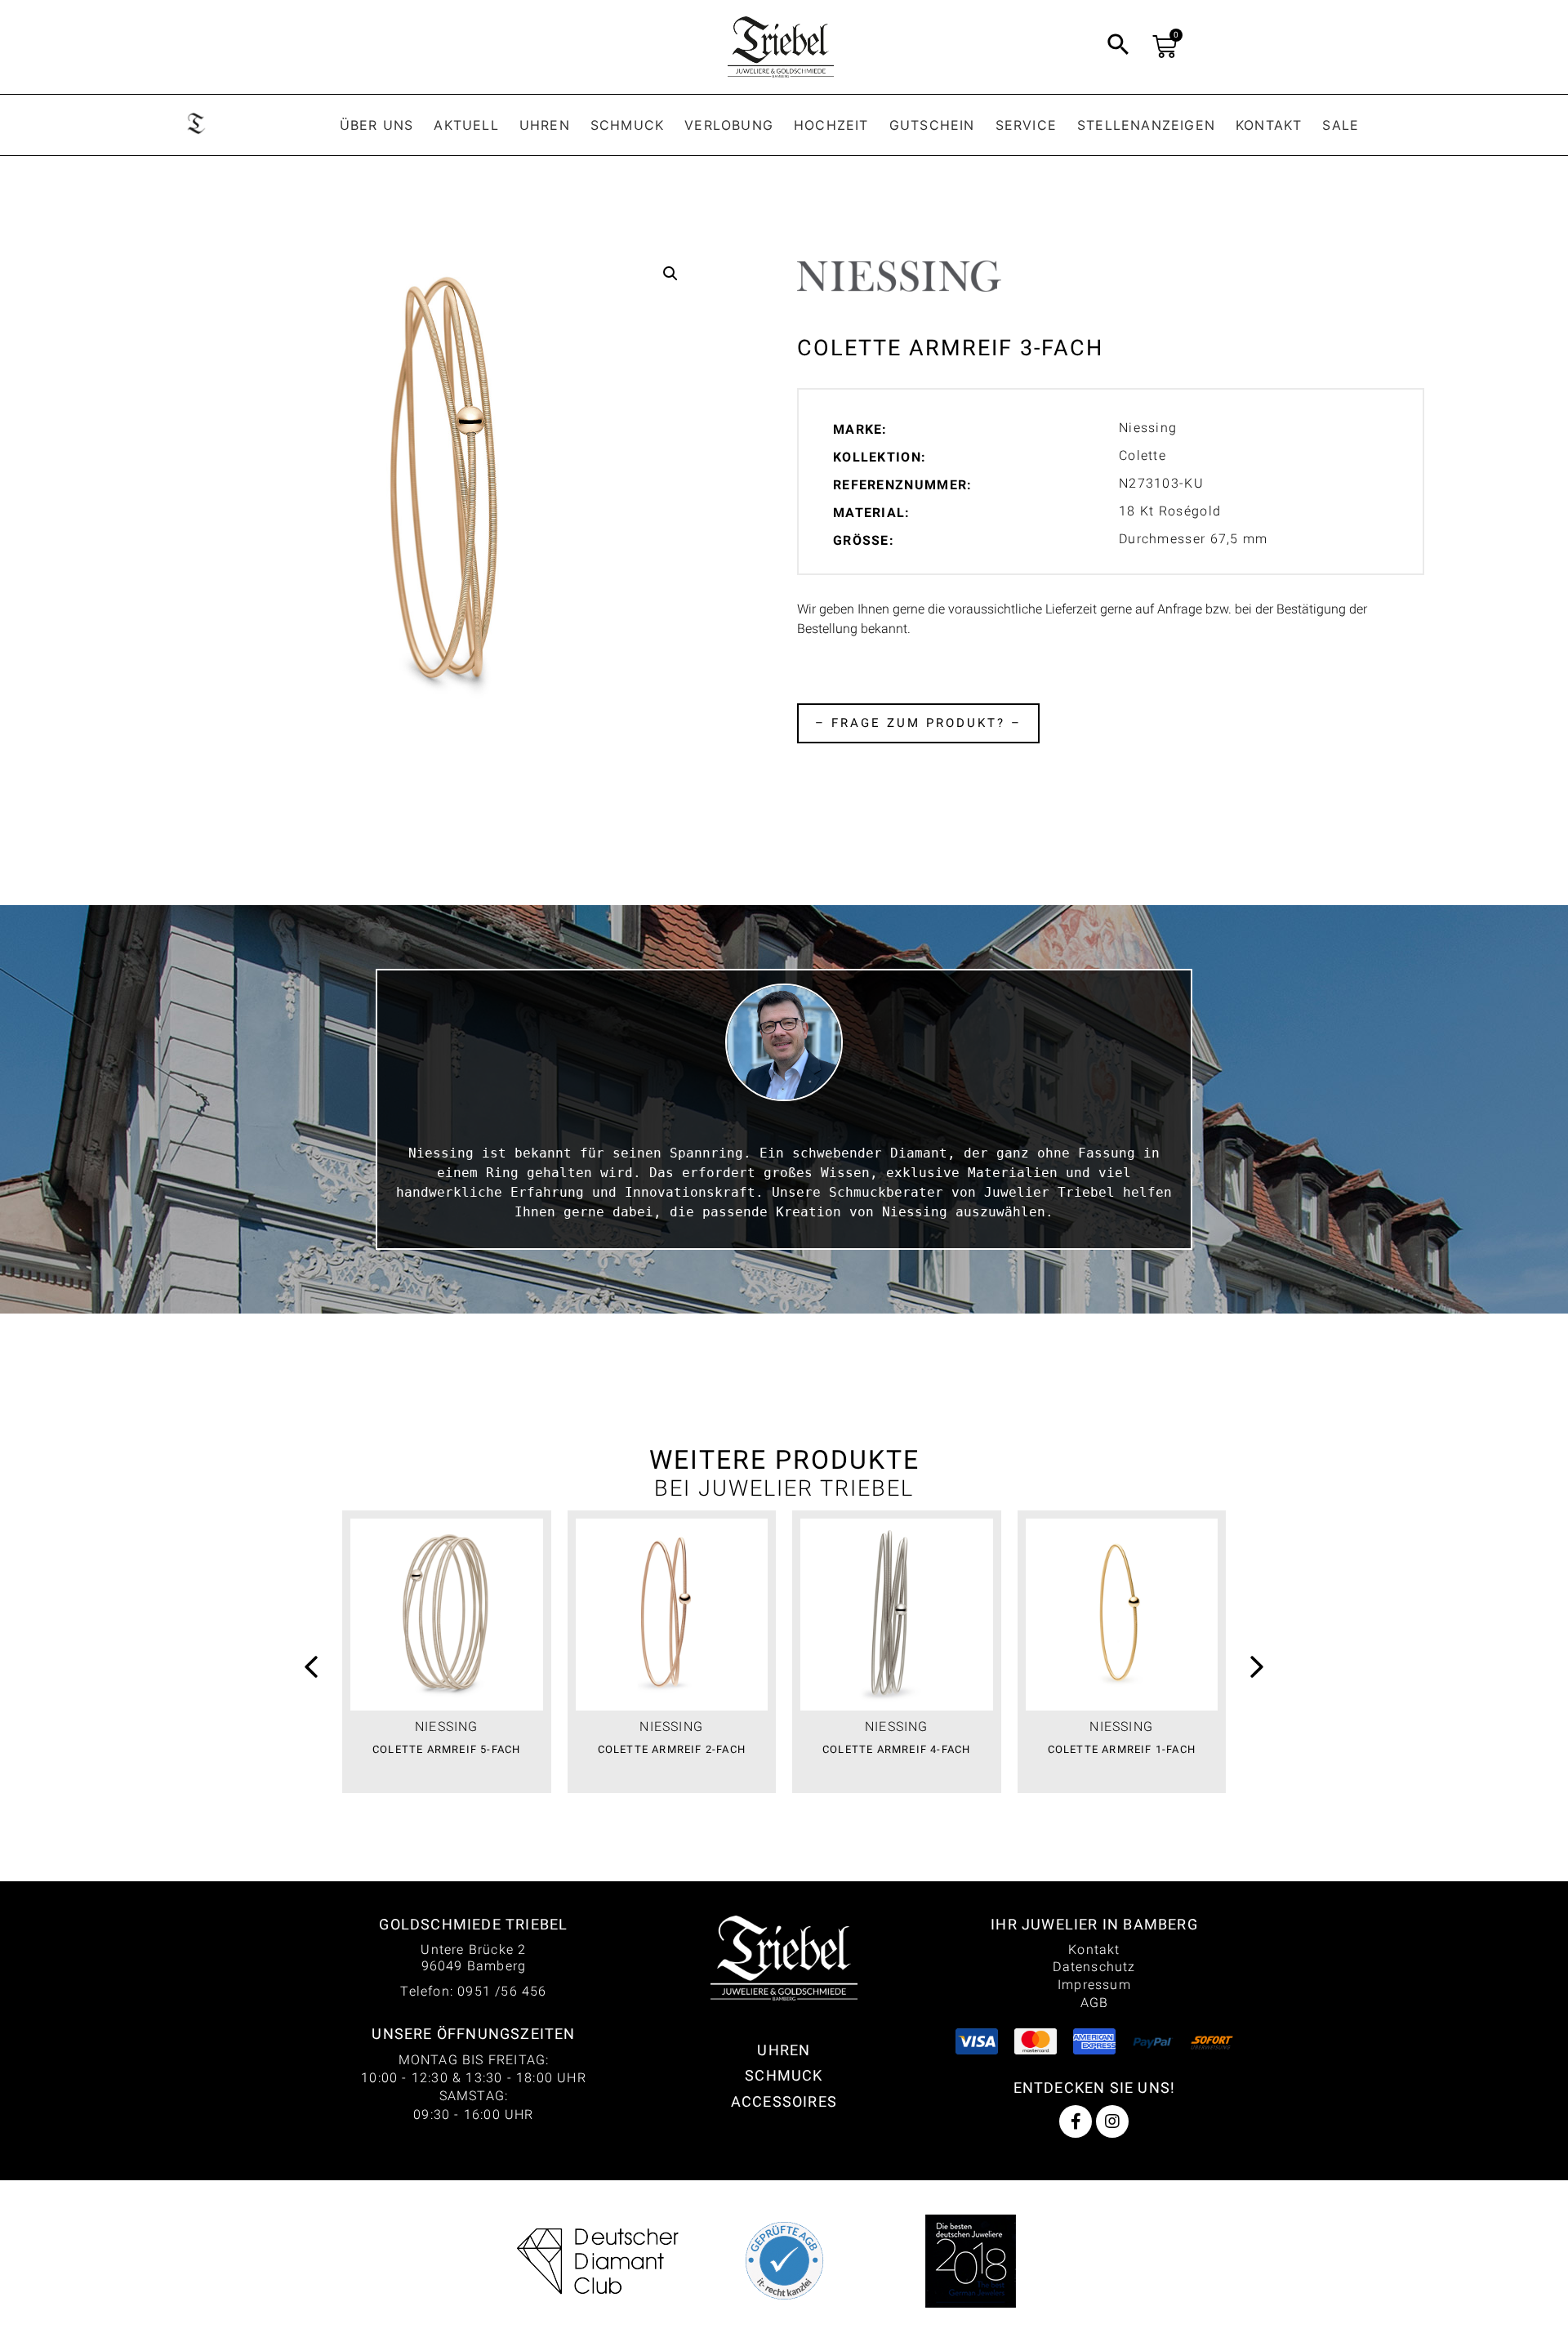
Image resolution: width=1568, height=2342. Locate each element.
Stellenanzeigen (1146, 125)
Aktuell (466, 125)
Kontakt (1269, 125)
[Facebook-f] (1076, 2121)
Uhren (545, 125)
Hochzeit (831, 125)
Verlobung (729, 125)
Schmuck (627, 125)
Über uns (377, 125)
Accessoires (784, 2101)
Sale (1341, 125)
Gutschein (932, 125)
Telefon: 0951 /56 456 (473, 1991)
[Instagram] (1112, 2121)
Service (1026, 125)
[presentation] (311, 1669)
